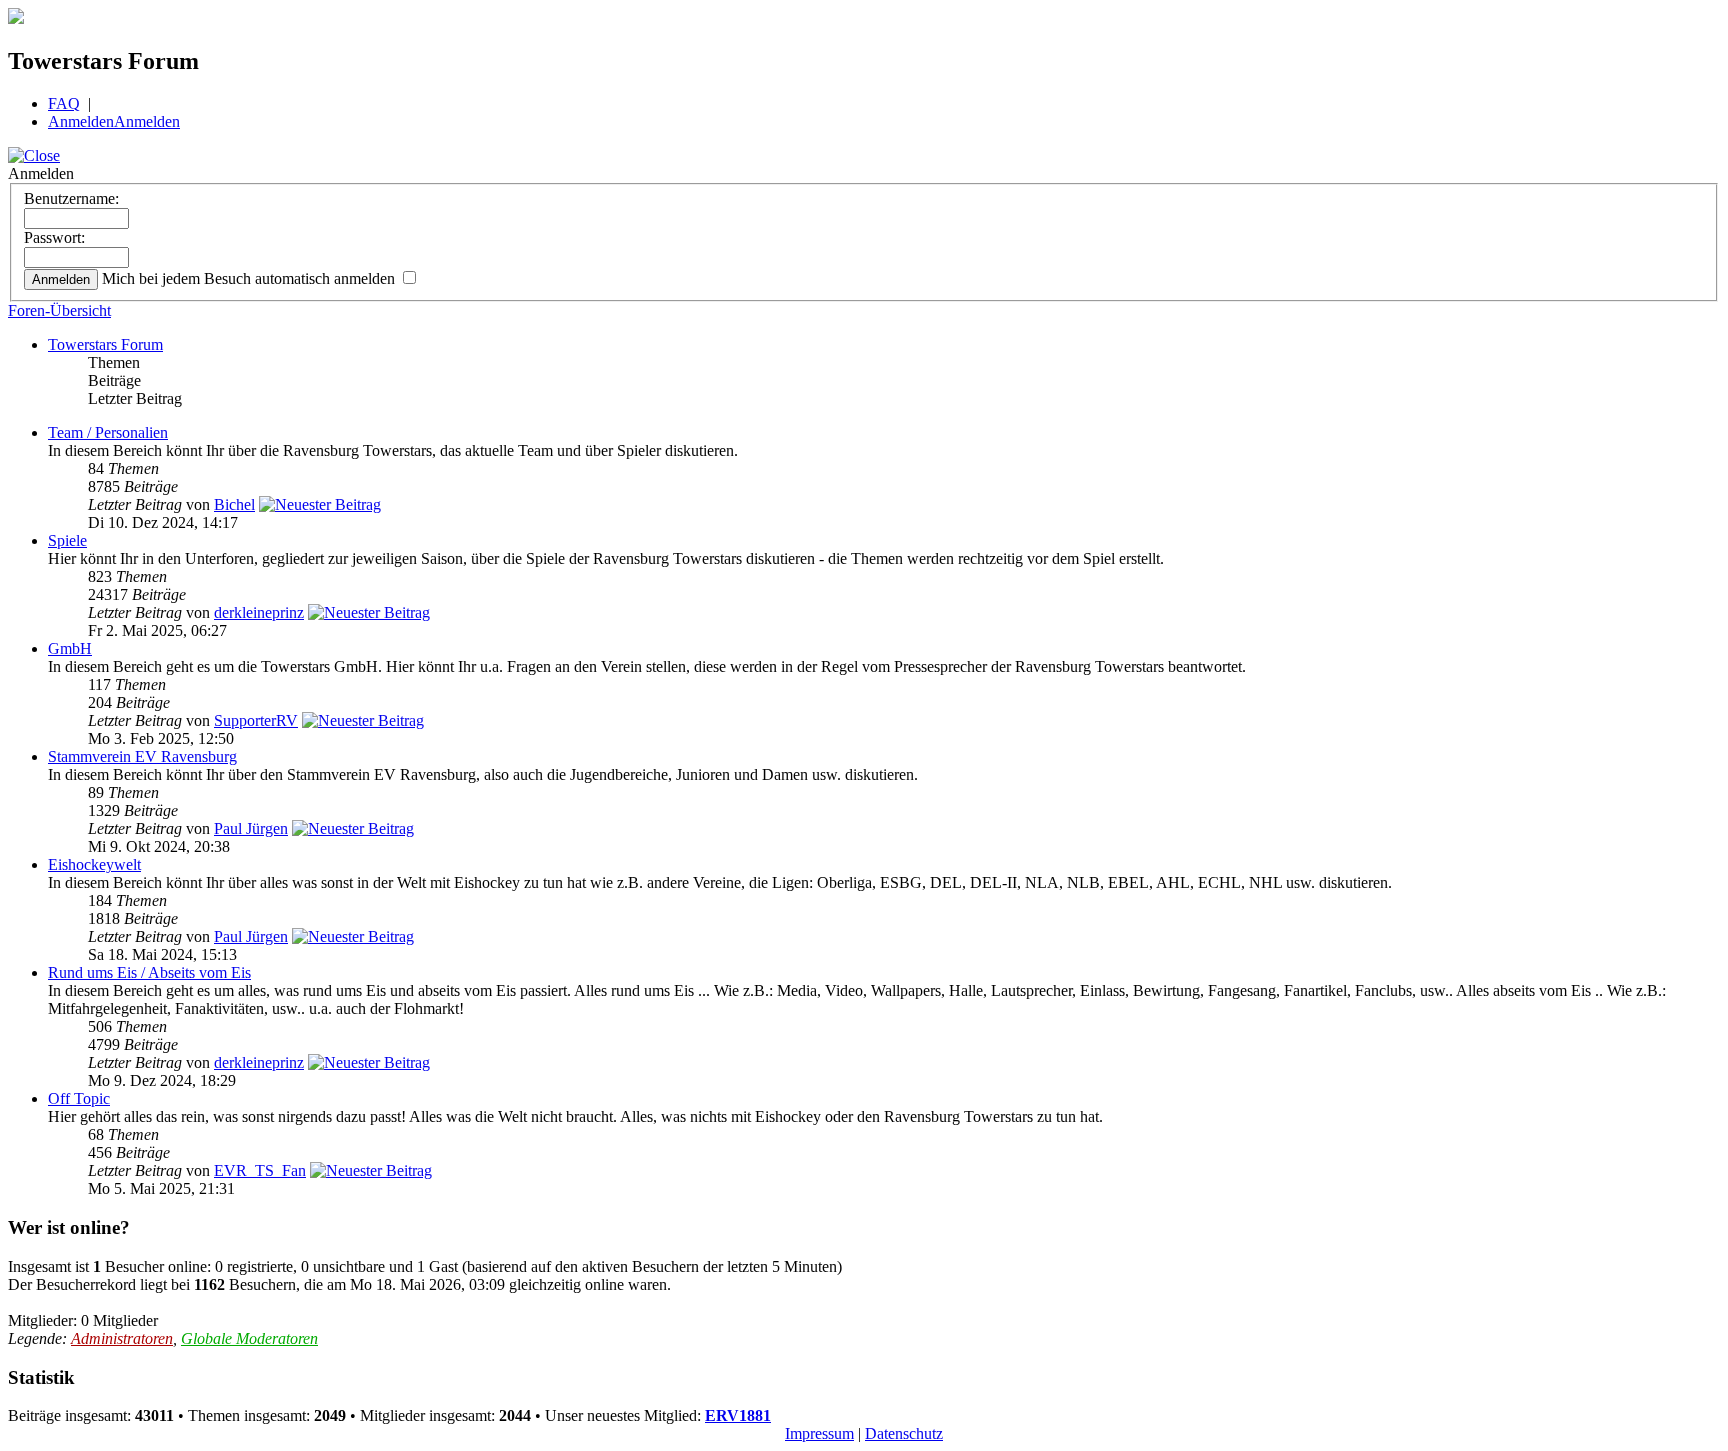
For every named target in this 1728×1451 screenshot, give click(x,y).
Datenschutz (904, 1433)
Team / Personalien (108, 432)
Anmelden (81, 121)
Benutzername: (71, 198)
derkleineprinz (259, 612)
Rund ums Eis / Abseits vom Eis (149, 972)
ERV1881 (738, 1415)
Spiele (67, 540)
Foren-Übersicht (59, 310)
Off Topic (79, 1098)
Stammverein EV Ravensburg (142, 756)
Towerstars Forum (105, 344)
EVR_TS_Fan (260, 1170)
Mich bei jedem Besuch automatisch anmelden (250, 278)
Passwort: (54, 237)
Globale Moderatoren (249, 1338)
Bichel (234, 504)
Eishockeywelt (94, 864)
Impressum (819, 1433)
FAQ (64, 103)
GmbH (70, 648)
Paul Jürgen (251, 828)
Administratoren (122, 1338)
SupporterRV (256, 720)
